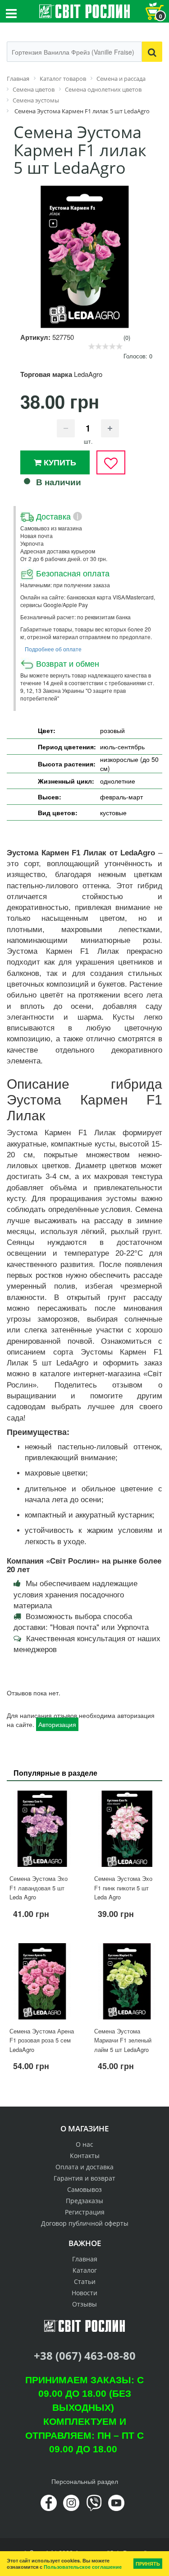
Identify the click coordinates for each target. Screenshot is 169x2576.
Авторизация (57, 1724)
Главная (85, 2259)
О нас (84, 2144)
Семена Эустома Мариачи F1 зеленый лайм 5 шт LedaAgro (123, 2040)
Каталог (85, 2270)
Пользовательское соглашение (83, 2567)
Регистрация (85, 2212)
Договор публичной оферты (85, 2223)
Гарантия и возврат (84, 2178)
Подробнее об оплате (53, 649)
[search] (152, 52)
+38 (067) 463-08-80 (85, 2356)
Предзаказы (84, 2201)
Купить (59, 462)
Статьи (85, 2281)
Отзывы (84, 2304)
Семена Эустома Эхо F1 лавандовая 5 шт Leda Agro (39, 1888)
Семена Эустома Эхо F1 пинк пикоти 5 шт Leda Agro (123, 1888)
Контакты (85, 2156)
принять (148, 2564)
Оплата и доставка (84, 2167)
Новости (84, 2293)
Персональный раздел (85, 2481)
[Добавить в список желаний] (111, 462)
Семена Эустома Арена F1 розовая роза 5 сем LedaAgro (42, 2040)
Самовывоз (84, 2189)
